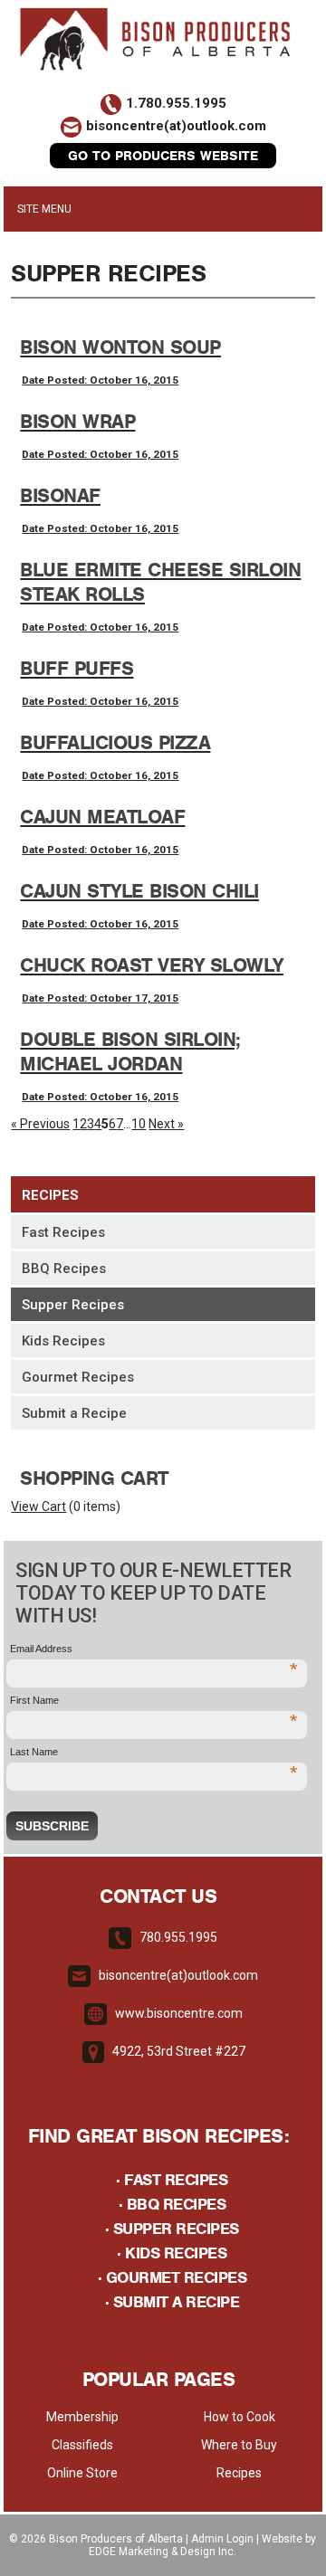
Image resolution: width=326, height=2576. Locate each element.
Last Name (154, 1753)
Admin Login (222, 2539)
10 (139, 1124)
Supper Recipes (73, 1305)
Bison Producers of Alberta (116, 2539)
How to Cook (240, 2417)
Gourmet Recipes (78, 1377)
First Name (154, 1701)
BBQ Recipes (64, 1269)
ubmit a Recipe (173, 2302)
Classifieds (82, 2445)
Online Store (82, 2473)
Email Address (154, 1650)
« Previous (40, 1124)
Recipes (50, 1195)
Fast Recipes (63, 1232)
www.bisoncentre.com (179, 2013)
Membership (82, 2417)
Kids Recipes (63, 1341)
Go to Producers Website (163, 156)
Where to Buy (239, 2445)
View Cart (38, 1507)
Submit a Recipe (74, 1413)
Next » (166, 1124)
